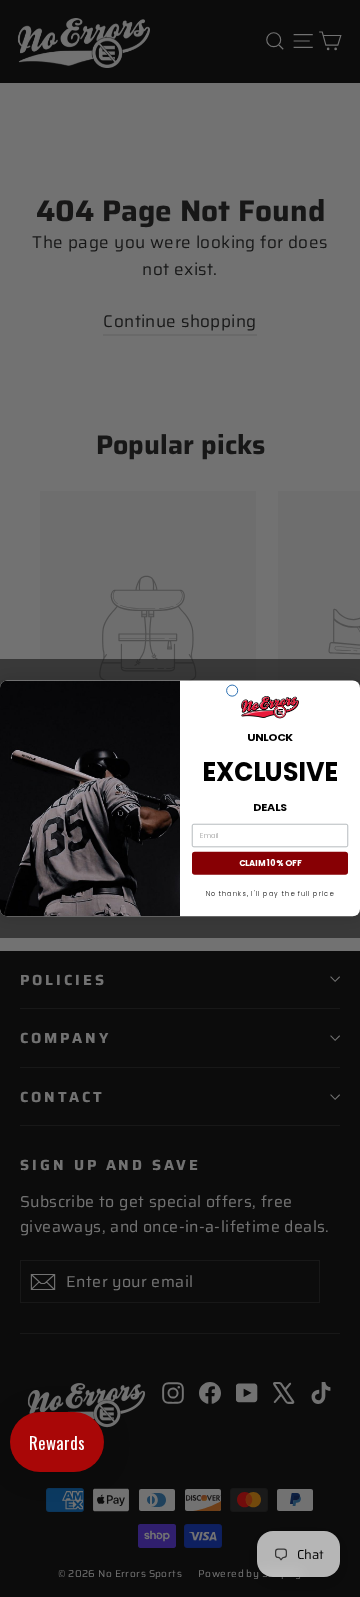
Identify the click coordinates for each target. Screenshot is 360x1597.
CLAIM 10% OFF (270, 863)
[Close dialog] (232, 690)
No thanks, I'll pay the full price (270, 893)
